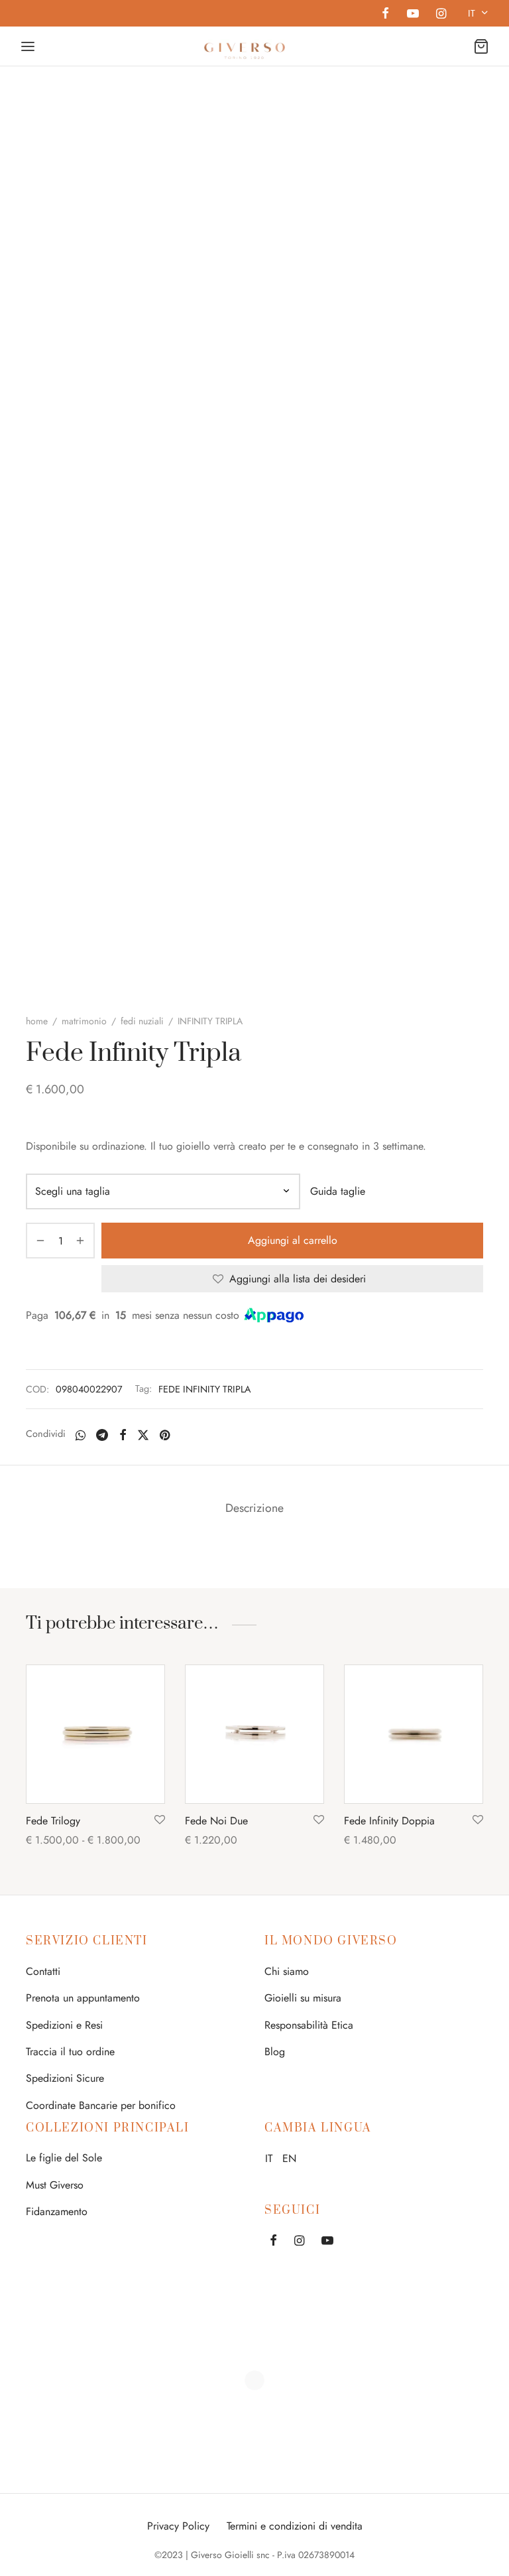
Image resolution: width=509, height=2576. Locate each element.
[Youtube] (412, 15)
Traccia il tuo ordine (70, 2052)
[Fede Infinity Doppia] (414, 1734)
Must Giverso (55, 2185)
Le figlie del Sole (64, 2158)
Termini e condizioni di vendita (295, 2526)
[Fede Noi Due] (254, 1734)
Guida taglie (338, 1191)
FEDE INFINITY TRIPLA (205, 1389)
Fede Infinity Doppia (389, 1821)
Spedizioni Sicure (65, 2078)
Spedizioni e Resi (64, 2025)
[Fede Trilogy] (95, 1734)
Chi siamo (287, 1971)
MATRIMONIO (84, 1021)
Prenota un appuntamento (83, 1998)
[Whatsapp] (81, 1435)
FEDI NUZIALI (142, 1021)
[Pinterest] (165, 1435)
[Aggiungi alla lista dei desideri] (160, 1820)
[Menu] (28, 46)
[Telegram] (102, 1435)
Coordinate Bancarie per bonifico (101, 2105)
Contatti (43, 1971)
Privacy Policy (178, 2526)
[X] (143, 1435)
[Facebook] (385, 15)
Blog (275, 2052)
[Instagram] (441, 15)
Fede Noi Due (216, 1821)
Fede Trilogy (53, 1821)
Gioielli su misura (303, 1998)
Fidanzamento (57, 2211)
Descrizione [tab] (254, 1508)
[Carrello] (481, 46)
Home (37, 1021)
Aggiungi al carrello (293, 1240)
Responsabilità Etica (309, 2025)
